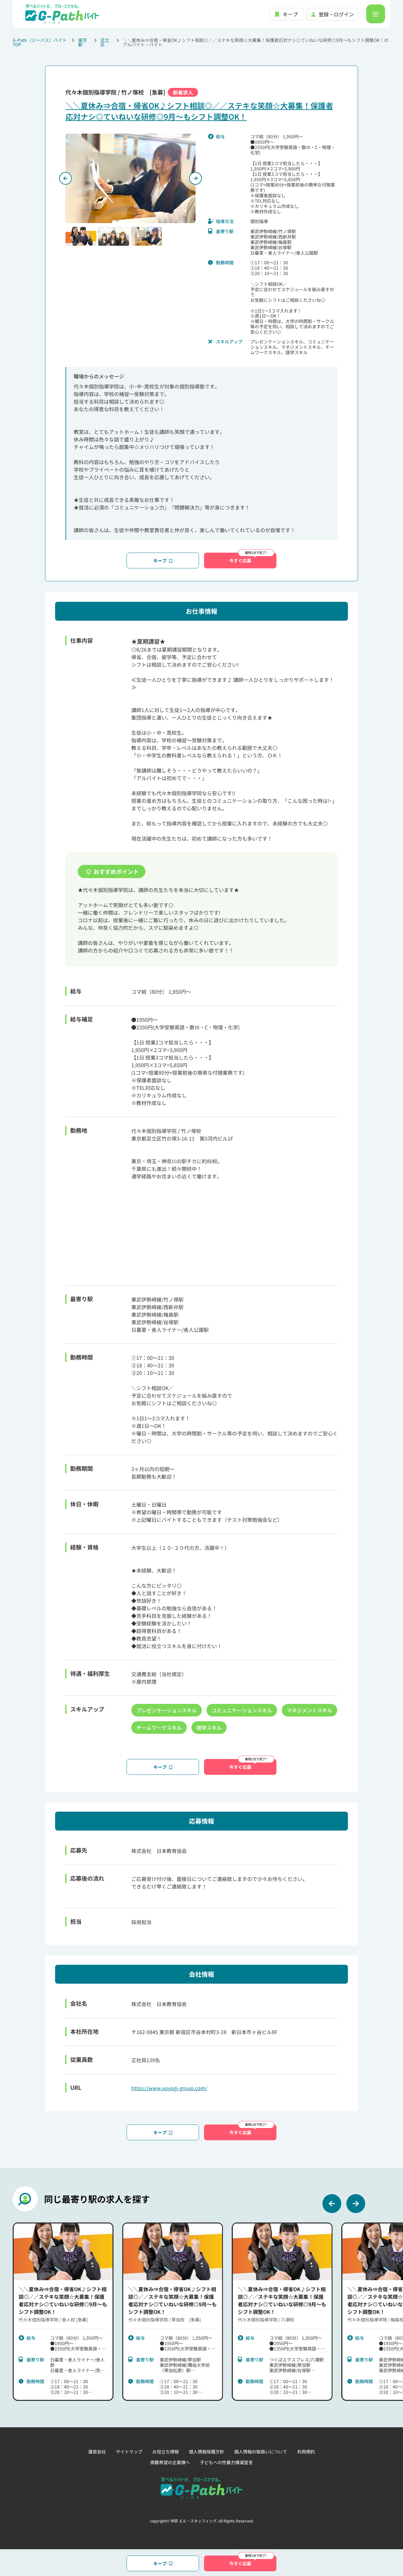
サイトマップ (129, 2452)
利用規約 (306, 2452)
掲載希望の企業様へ (170, 2462)
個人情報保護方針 (207, 2452)
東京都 (82, 42)
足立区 (105, 42)
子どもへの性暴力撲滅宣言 (226, 2462)
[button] (81, 236)
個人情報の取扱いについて (261, 2452)
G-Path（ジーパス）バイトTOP (40, 42)
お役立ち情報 (166, 2452)
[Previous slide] (65, 178)
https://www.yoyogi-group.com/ (169, 2088)
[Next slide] (356, 2204)
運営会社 (97, 2452)
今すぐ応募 (240, 561)
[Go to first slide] (196, 178)
